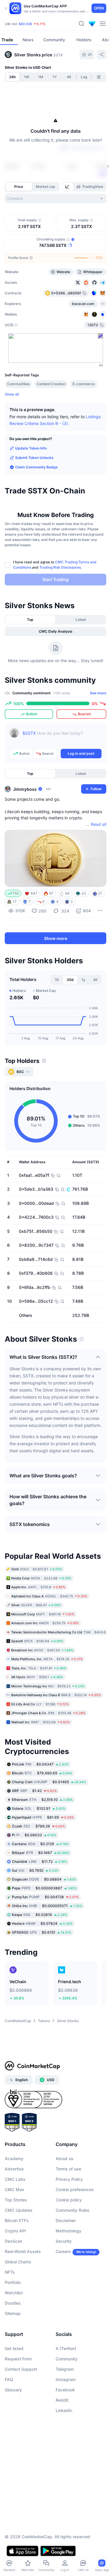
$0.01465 (49, 1782)
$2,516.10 (42, 1799)
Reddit (62, 2400)
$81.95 (43, 1817)
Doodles (13, 2303)
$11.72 (39, 1861)
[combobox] (55, 198)
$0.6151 (42, 1932)
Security (64, 2241)
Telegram (65, 2369)
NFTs (10, 2272)
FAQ (9, 2379)
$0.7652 (35, 1870)
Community (67, 2359)
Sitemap (13, 2313)
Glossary (13, 2390)
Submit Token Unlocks (34, 458)
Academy (14, 2159)
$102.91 (39, 1808)
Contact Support (21, 2369)
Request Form (18, 2359)
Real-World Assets (23, 2251)
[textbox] (62, 737)
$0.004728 (45, 1897)
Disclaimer (66, 2220)
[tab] (68, 187)
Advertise (14, 2169)
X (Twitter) (66, 2348)
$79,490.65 (42, 1773)
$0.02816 (40, 1914)
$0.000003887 (44, 1888)
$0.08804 (44, 1879)
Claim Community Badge (36, 467)
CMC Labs (15, 2179)
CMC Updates (19, 2210)
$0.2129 (40, 1844)
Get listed (14, 2348)
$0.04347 (40, 1764)
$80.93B (25, 24)
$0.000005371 (47, 1905)
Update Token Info (31, 448)
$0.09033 (34, 1835)
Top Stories (16, 2200)
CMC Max (15, 2189)
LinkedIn (64, 2410)
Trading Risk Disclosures (60, 567)
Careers (63, 2251)
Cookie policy (69, 2200)
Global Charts (18, 2262)
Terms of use (68, 2169)
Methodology (69, 2231)
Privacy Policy (69, 2179)
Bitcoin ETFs (17, 2220)
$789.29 (38, 1826)
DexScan (13, 2241)
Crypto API (15, 2231)
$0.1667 (41, 1852)
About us (65, 2159)
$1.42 (34, 1790)
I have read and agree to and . (55, 565)
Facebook (65, 2390)
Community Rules (73, 2210)
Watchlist (14, 2293)
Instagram (66, 2379)
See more (98, 693)
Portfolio (13, 2282)
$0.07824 (42, 1923)
